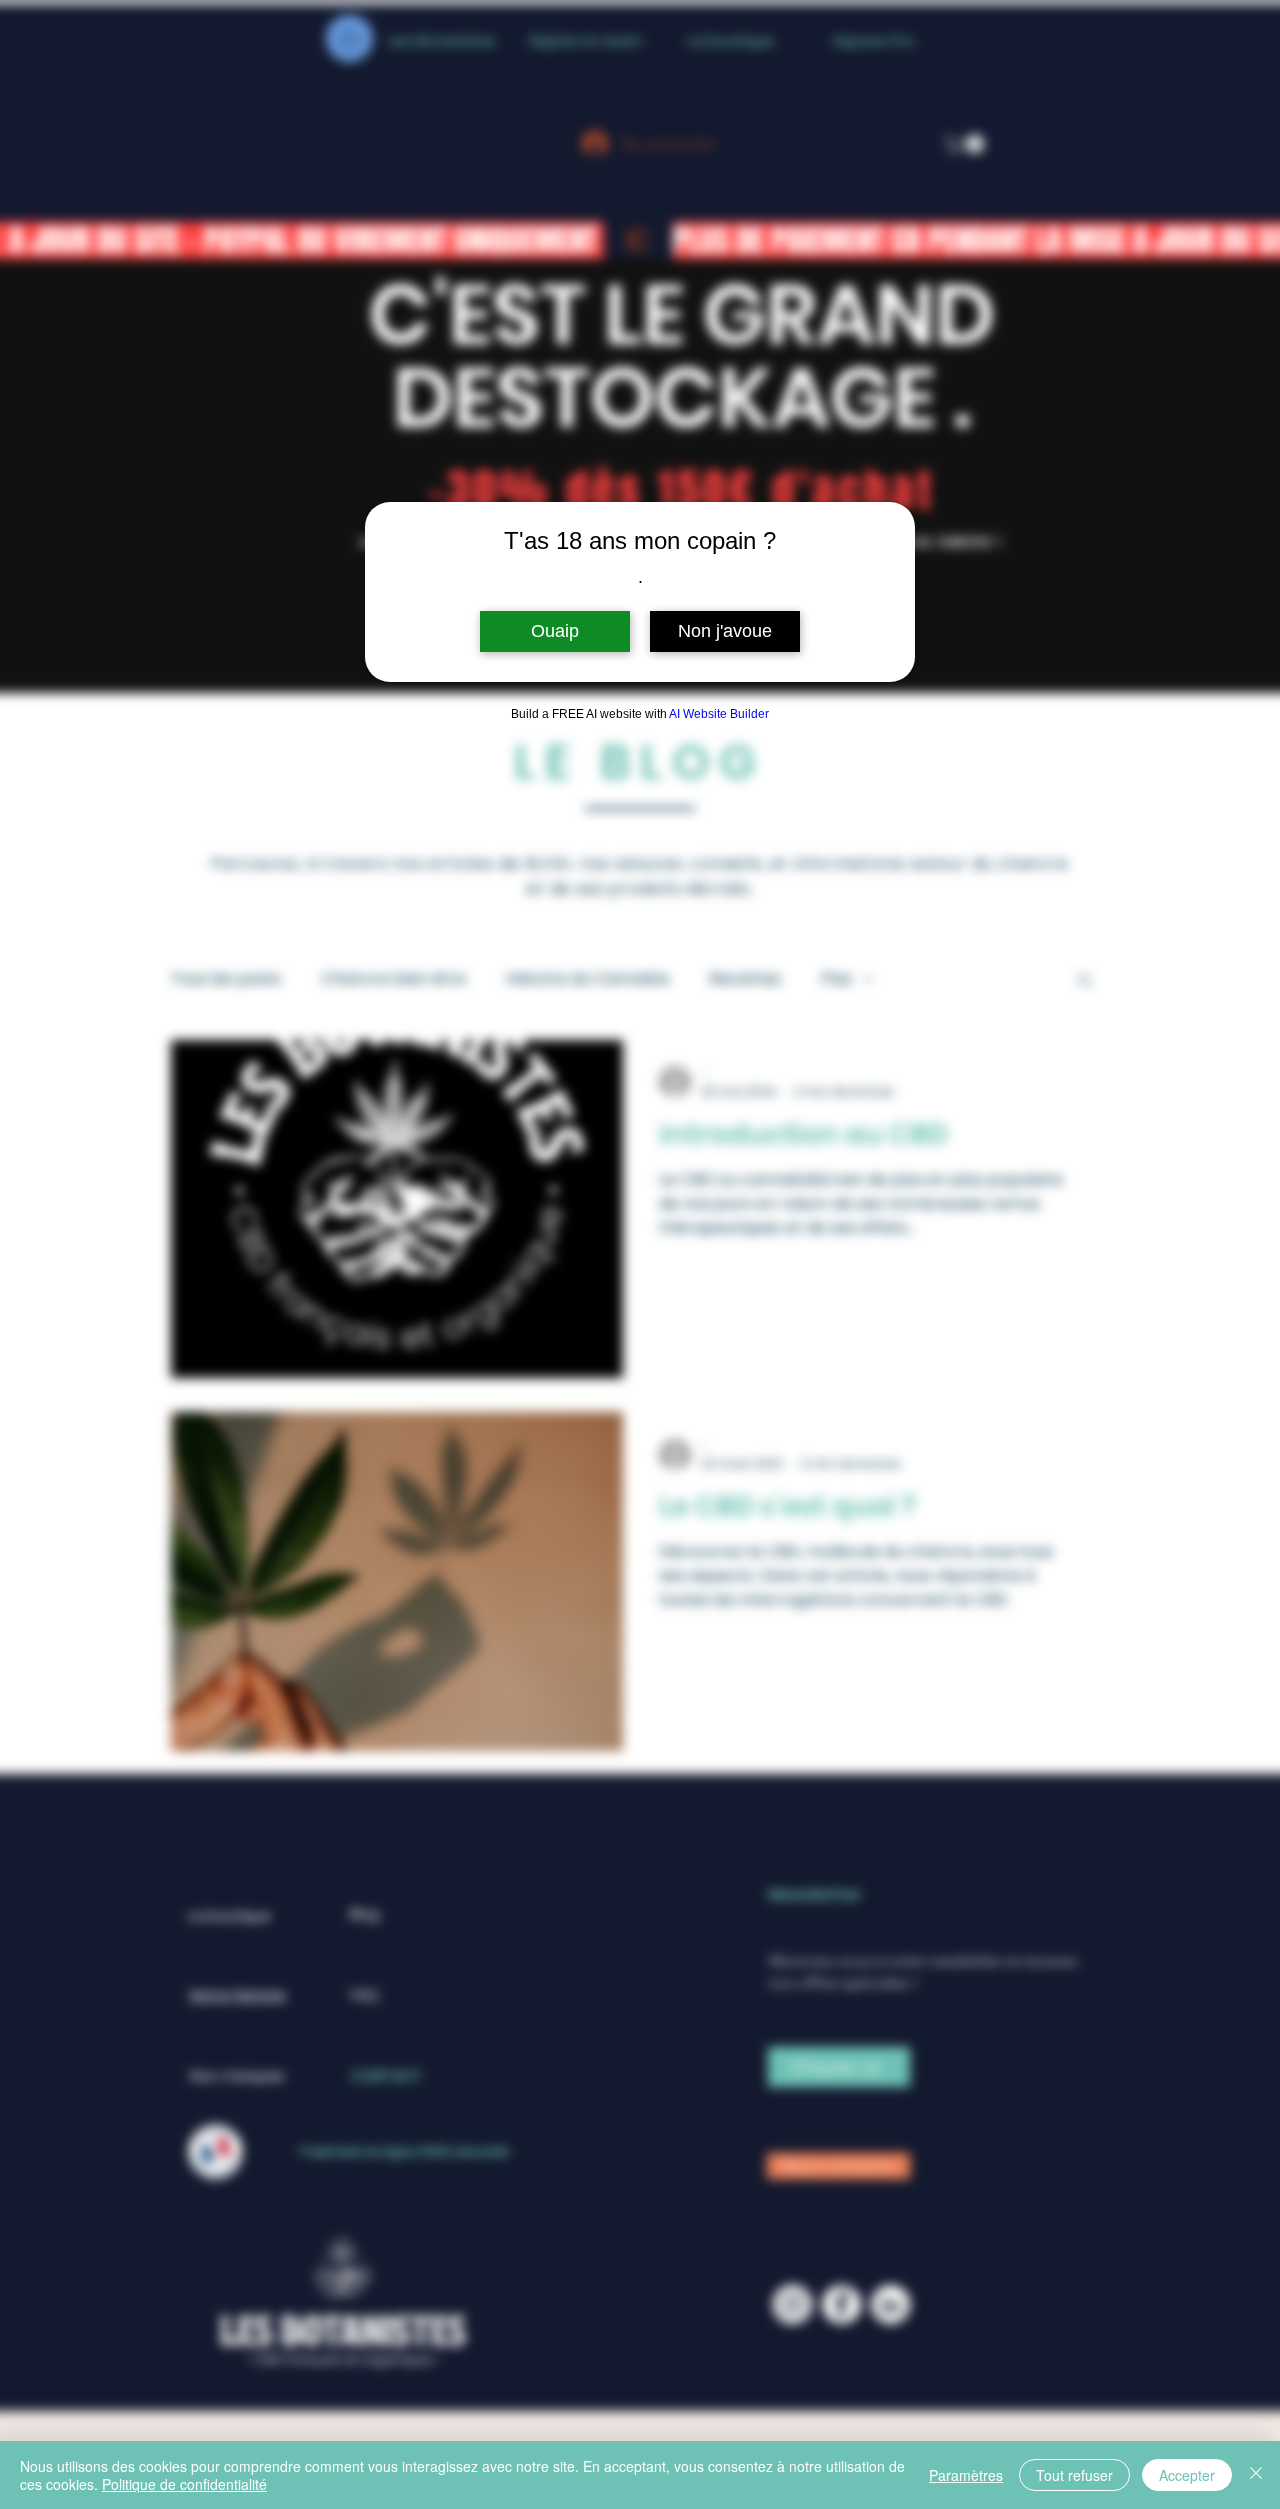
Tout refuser (1074, 2475)
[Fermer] (1256, 2475)
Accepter (1187, 2475)
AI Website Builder (719, 714)
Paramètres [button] (966, 2475)
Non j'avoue (725, 631)
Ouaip (555, 631)
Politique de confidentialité (184, 2484)
